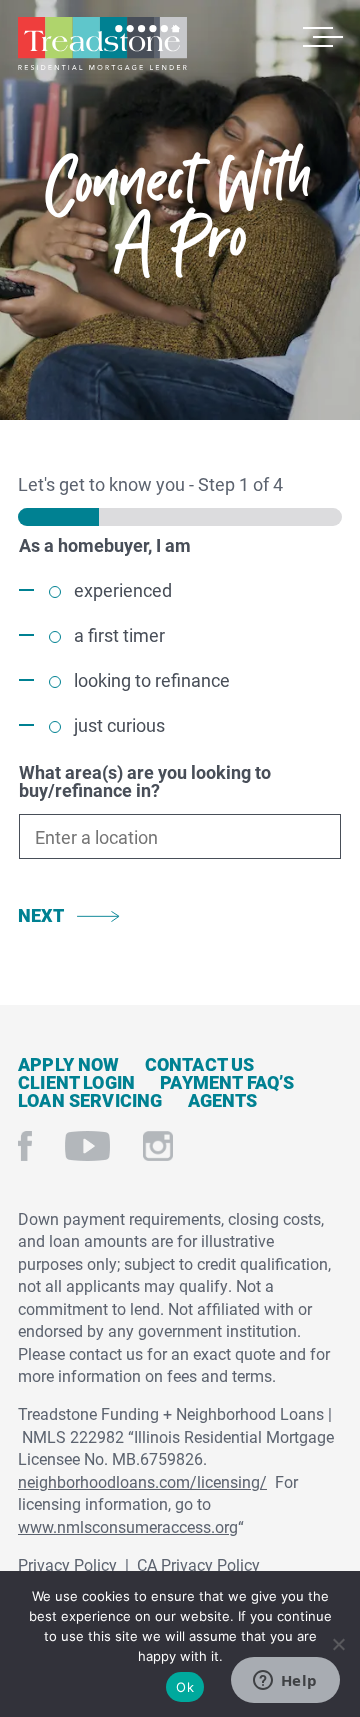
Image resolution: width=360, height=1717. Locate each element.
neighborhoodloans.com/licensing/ (142, 1481)
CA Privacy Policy (198, 1564)
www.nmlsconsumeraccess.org (128, 1526)
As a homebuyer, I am (105, 545)
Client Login (76, 1082)
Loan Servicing (90, 1100)
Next (41, 915)
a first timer (119, 635)
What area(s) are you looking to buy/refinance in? (145, 781)
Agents (223, 1100)
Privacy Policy (67, 1564)
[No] (337, 1641)
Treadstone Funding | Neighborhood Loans (102, 43)
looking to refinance (152, 680)
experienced (123, 590)
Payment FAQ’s (227, 1082)
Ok (185, 1687)
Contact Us (200, 1064)
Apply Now (69, 1064)
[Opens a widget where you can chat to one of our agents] (285, 1682)
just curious (119, 725)
